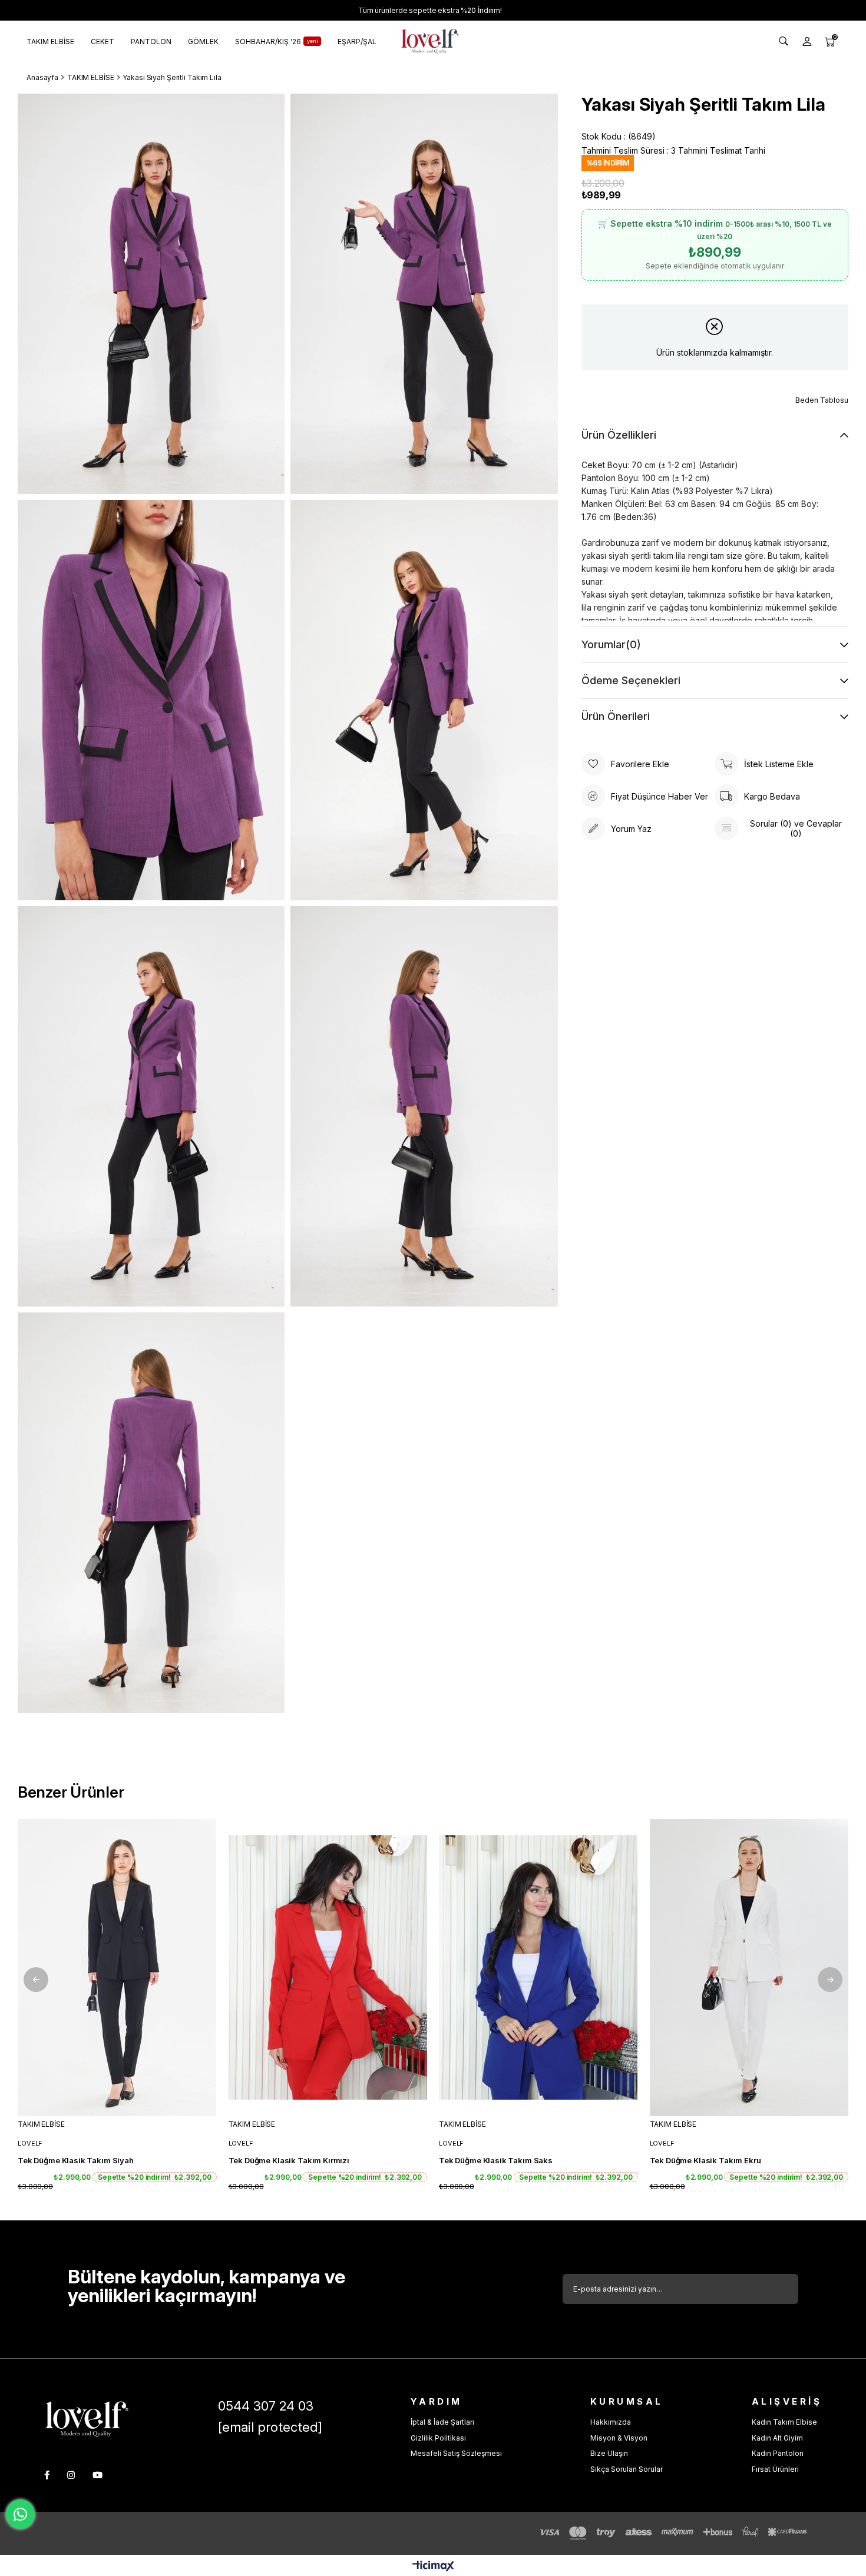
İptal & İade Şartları (442, 2422)
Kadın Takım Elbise (784, 2422)
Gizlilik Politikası (438, 2438)
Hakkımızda (611, 2422)
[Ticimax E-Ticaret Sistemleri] (433, 2567)
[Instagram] (71, 2475)
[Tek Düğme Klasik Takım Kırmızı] (328, 1968)
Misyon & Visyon (619, 2438)
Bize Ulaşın (609, 2453)
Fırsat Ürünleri (775, 2469)
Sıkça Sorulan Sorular (627, 2469)
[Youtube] (97, 2475)
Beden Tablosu (822, 400)
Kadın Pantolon (778, 2453)
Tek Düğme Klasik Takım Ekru (705, 2160)
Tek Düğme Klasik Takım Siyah (76, 2160)
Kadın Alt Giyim (777, 2438)
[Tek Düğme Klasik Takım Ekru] (749, 1968)
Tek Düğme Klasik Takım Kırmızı (289, 2160)
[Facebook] (47, 2475)
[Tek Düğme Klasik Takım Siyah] (117, 1968)
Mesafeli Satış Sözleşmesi (456, 2453)
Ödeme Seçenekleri (631, 680)
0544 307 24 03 (266, 2406)
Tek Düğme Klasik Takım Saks (496, 2160)
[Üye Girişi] (807, 41)
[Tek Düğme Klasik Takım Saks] (538, 1968)
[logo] (87, 2419)
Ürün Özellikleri (619, 435)
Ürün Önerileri (616, 716)
